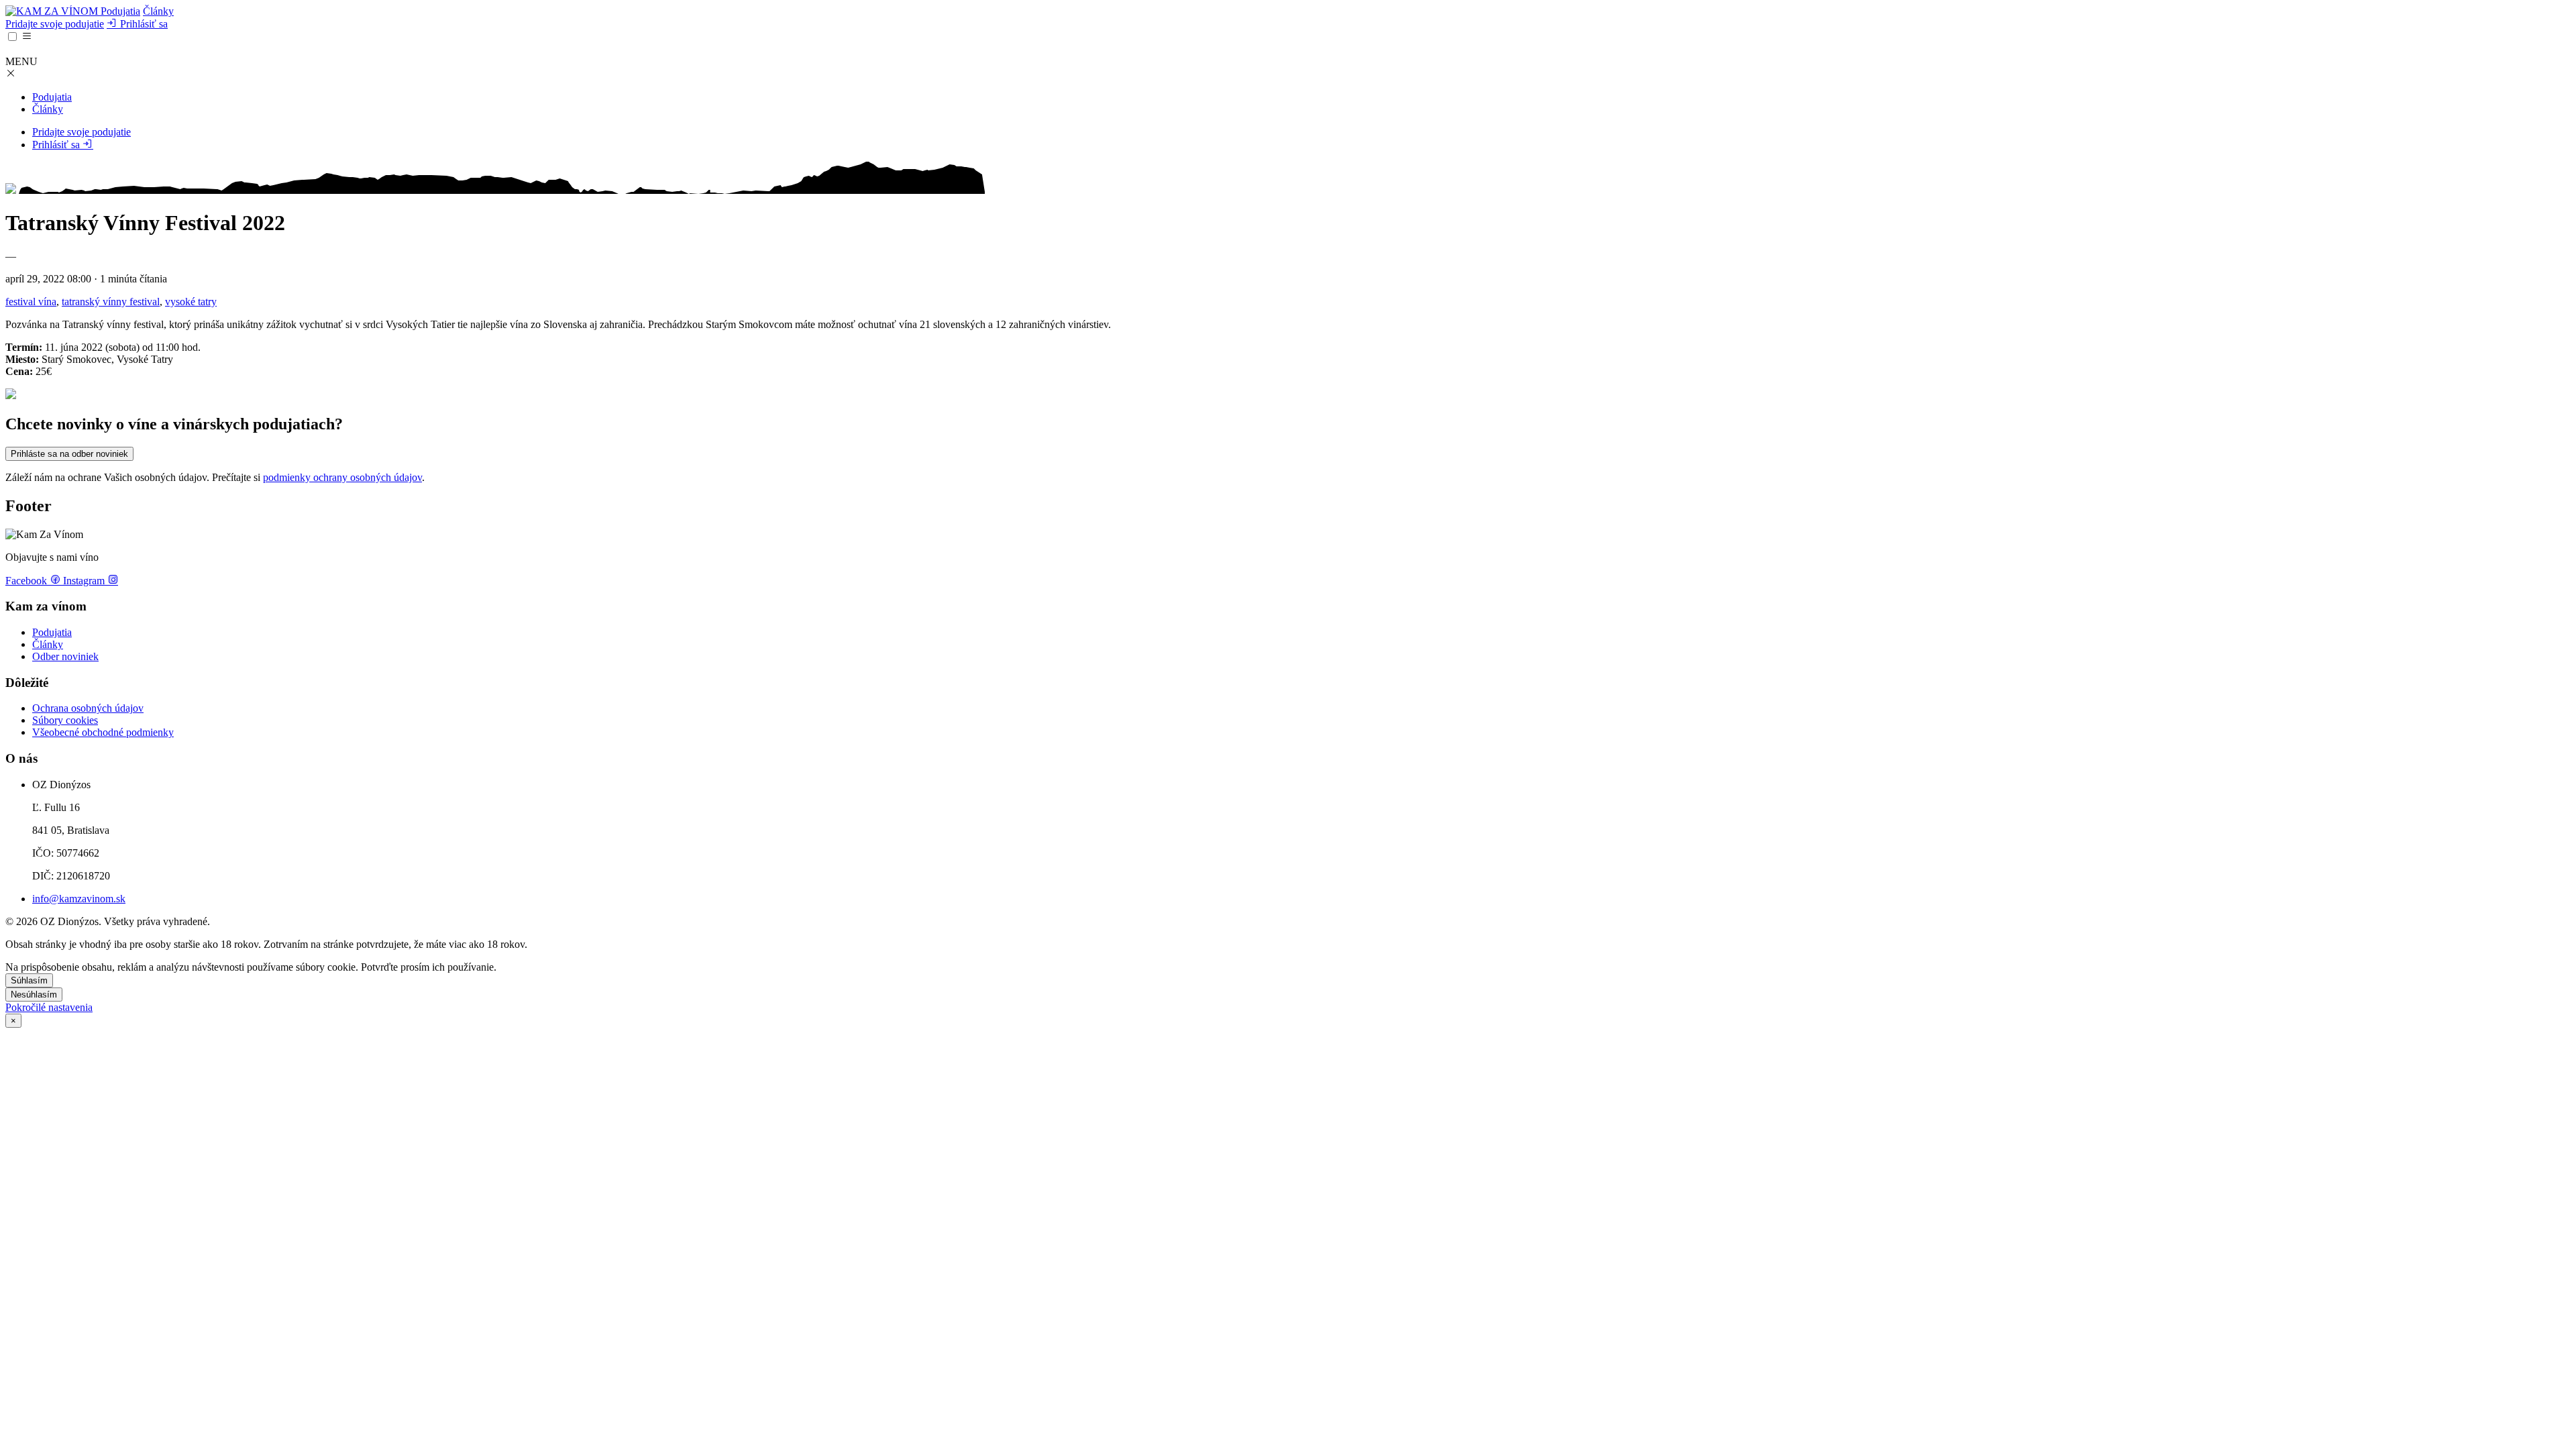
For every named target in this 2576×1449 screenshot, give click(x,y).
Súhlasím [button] (29, 980)
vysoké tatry (191, 302)
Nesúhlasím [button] (34, 995)
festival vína (31, 302)
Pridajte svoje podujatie (55, 24)
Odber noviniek (65, 656)
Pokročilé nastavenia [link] (49, 1007)
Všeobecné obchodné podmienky (103, 732)
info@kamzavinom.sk (79, 899)
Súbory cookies (65, 720)
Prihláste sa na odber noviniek (69, 454)
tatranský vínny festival (111, 302)
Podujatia (120, 11)
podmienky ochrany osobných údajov (342, 477)
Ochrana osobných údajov (88, 708)
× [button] (13, 1021)
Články (158, 11)
